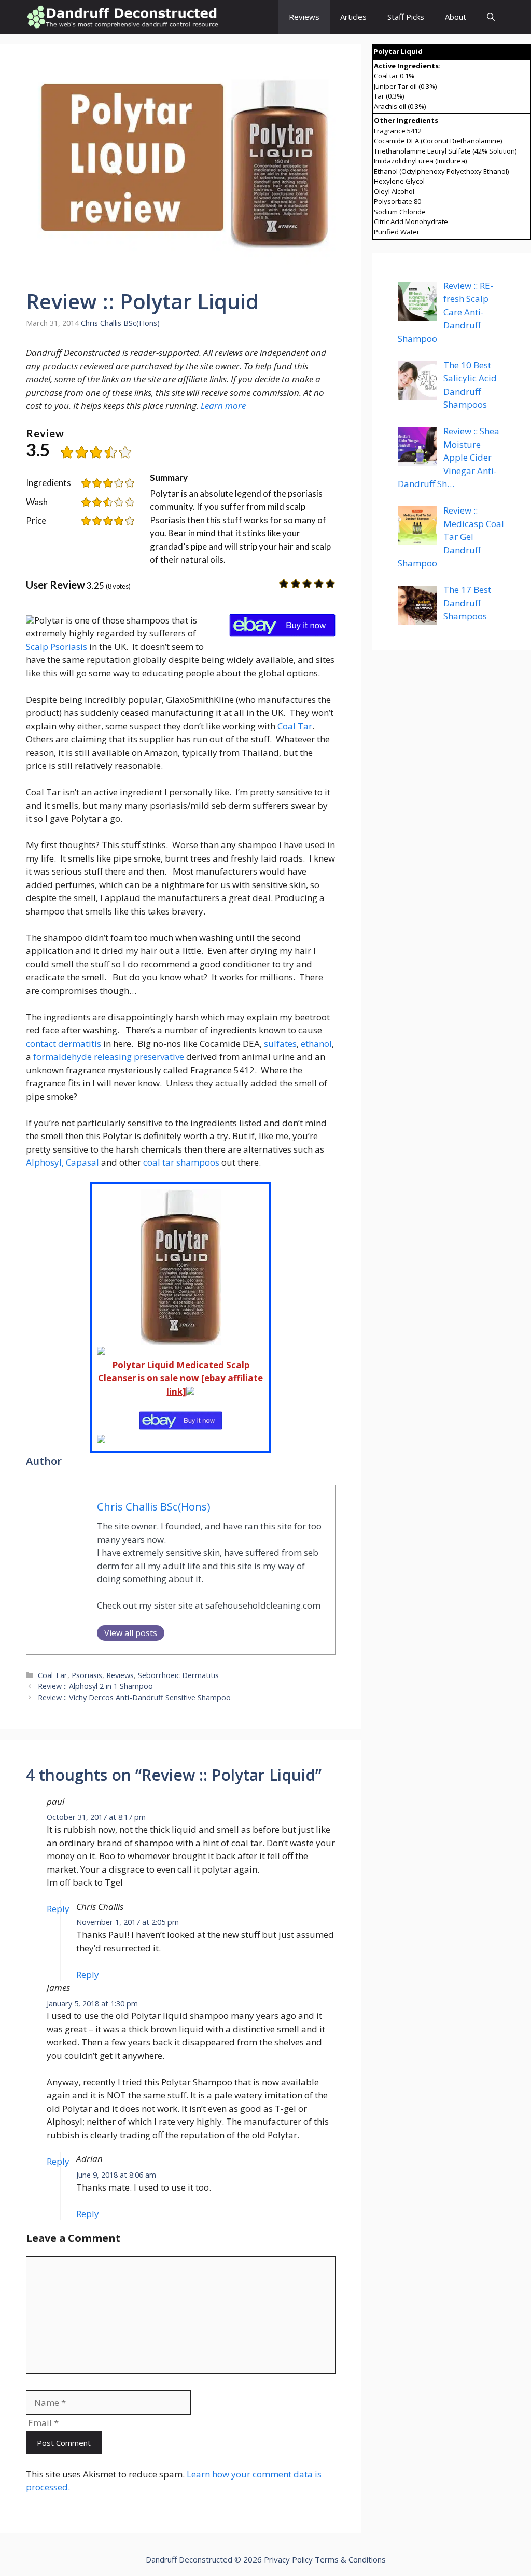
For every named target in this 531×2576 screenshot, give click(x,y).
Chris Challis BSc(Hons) (120, 323)
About (456, 17)
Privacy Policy (288, 2559)
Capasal (83, 1162)
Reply (58, 1909)
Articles (353, 17)
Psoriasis (87, 1675)
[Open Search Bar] (491, 17)
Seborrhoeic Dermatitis (178, 1675)
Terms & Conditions (350, 2559)
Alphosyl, (45, 1162)
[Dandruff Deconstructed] (122, 17)
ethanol (316, 1043)
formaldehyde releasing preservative (109, 1056)
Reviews (304, 17)
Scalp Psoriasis (57, 647)
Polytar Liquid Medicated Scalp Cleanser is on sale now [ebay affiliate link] (180, 1378)
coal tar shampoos (181, 1162)
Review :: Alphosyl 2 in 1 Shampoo (95, 1686)
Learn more (223, 405)
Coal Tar (295, 726)
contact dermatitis (64, 1043)
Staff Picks (406, 17)
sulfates (280, 1043)
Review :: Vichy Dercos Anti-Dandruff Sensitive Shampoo (134, 1698)
